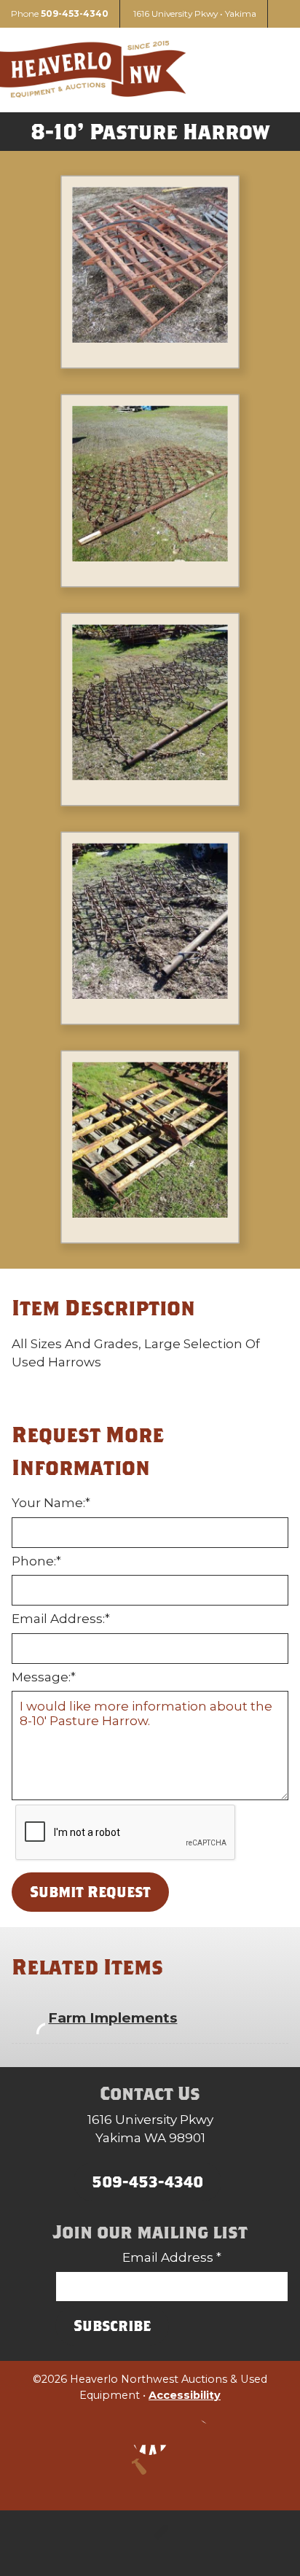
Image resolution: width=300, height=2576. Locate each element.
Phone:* (36, 1561)
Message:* (44, 1677)
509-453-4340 (75, 13)
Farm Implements (112, 2018)
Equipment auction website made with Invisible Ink (150, 2543)
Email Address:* (61, 1619)
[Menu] (271, 70)
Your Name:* (51, 1503)
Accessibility (185, 2395)
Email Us (194, 2437)
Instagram (106, 2437)
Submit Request (90, 1891)
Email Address (172, 2257)
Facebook (150, 2437)
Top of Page (150, 2477)
